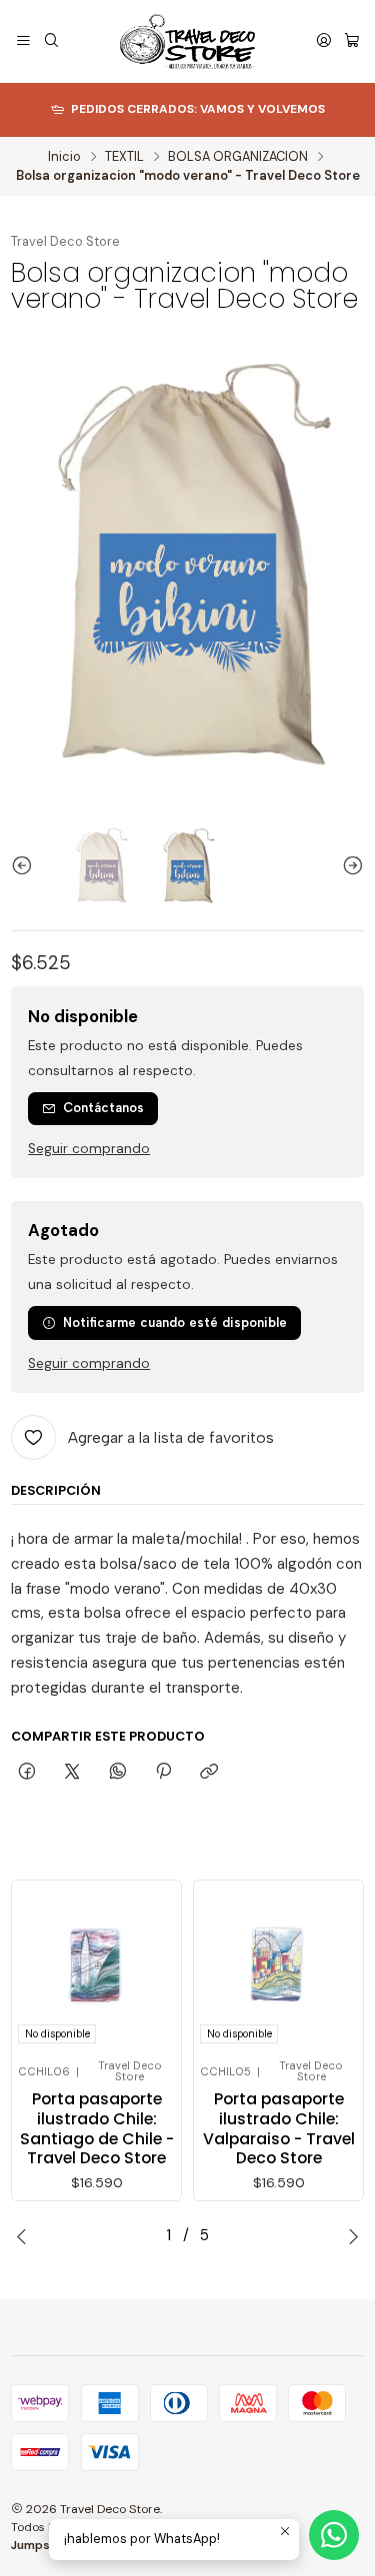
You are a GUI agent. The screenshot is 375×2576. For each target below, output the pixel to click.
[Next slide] (349, 866)
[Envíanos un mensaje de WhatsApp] (334, 2535)
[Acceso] (324, 42)
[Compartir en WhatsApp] (117, 1772)
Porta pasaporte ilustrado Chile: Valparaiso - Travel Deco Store (279, 2129)
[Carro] (352, 42)
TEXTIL (124, 157)
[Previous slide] (26, 866)
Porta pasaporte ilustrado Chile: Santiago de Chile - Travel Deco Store (97, 2129)
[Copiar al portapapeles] (209, 1772)
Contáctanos (103, 1108)
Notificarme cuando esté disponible (175, 1322)
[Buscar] (51, 42)
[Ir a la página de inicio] (187, 41)
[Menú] (23, 42)
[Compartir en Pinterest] (163, 1772)
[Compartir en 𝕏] (72, 1772)
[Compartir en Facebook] (26, 1772)
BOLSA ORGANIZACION (238, 157)
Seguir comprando (89, 1149)
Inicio (64, 157)
